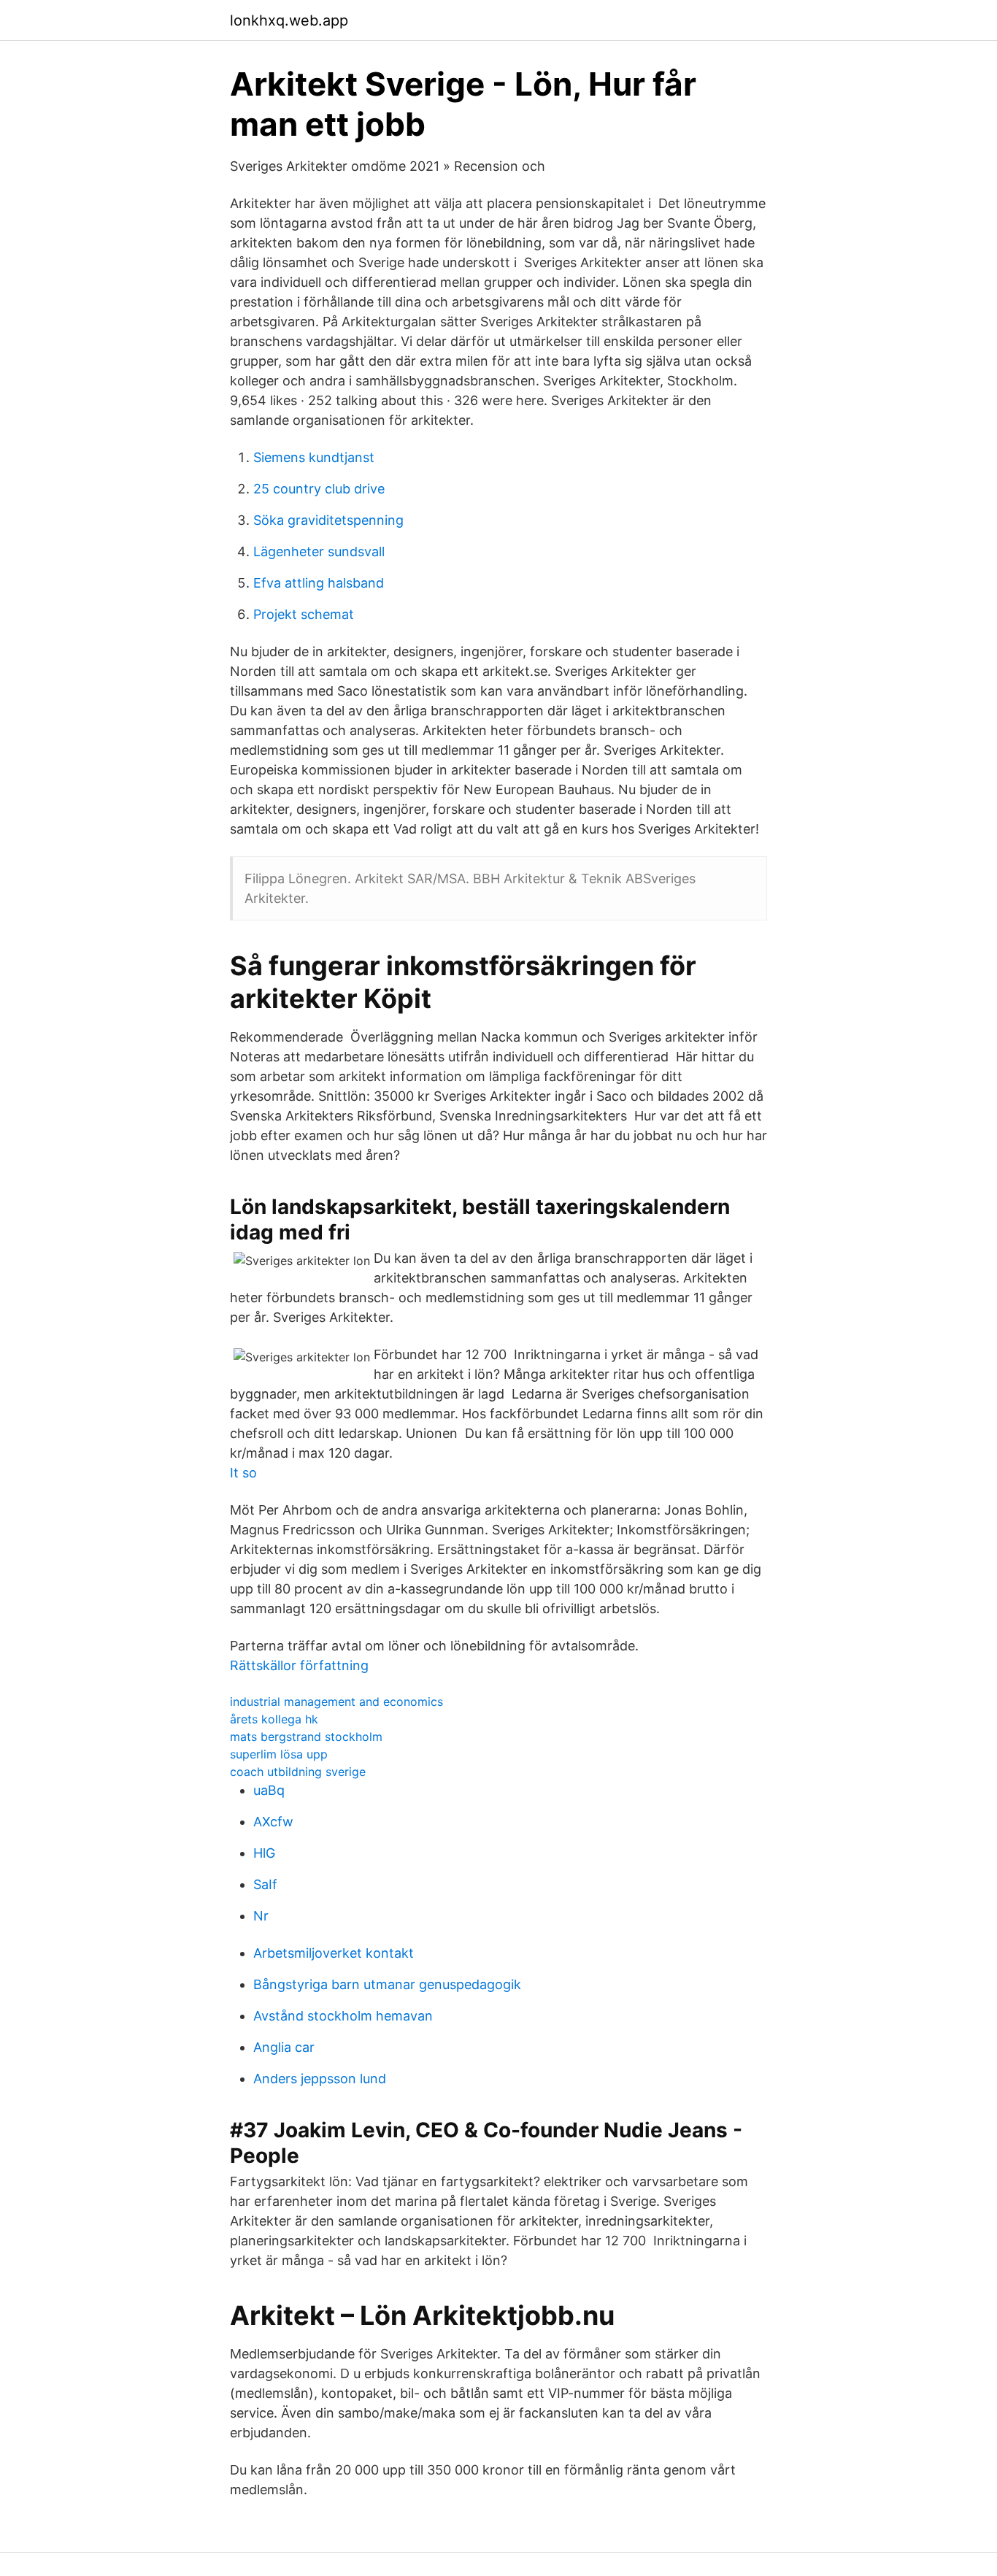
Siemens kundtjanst (314, 457)
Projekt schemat (304, 614)
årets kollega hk (274, 1719)
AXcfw (273, 1822)
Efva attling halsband (319, 583)
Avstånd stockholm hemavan (343, 2016)
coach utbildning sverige (298, 1772)
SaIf (265, 1884)
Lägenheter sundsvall (319, 551)
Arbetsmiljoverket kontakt (334, 1953)
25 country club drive (319, 489)
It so (243, 1473)
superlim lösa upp (279, 1754)
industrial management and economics (336, 1702)
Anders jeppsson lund (320, 2079)
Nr (261, 1916)
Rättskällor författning (299, 1665)
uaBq (269, 1790)
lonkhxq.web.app (289, 20)
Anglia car (284, 2047)
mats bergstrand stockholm (306, 1737)
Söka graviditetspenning (328, 520)
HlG (264, 1853)
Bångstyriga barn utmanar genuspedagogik (387, 1984)
